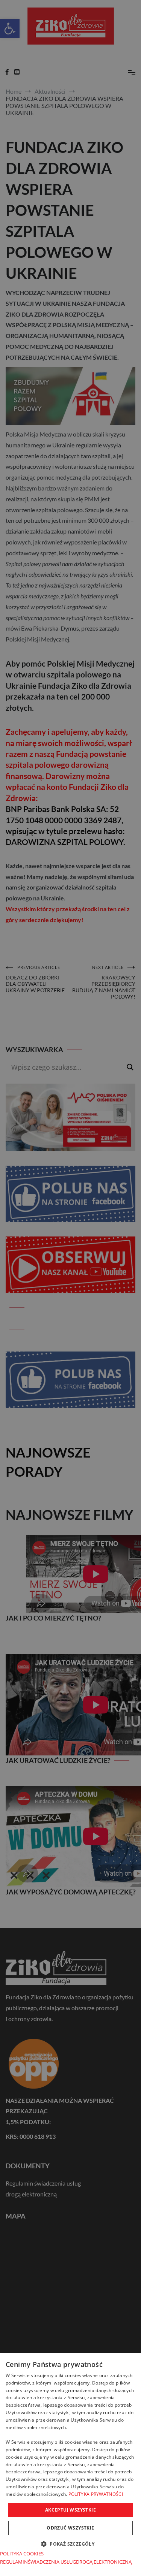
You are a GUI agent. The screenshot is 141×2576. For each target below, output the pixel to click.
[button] (70, 2544)
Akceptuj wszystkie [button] (70, 2510)
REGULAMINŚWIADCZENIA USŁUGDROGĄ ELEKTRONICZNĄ (66, 2562)
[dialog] (70, 2464)
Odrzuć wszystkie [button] (70, 2528)
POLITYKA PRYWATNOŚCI (96, 2494)
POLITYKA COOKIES (22, 2554)
